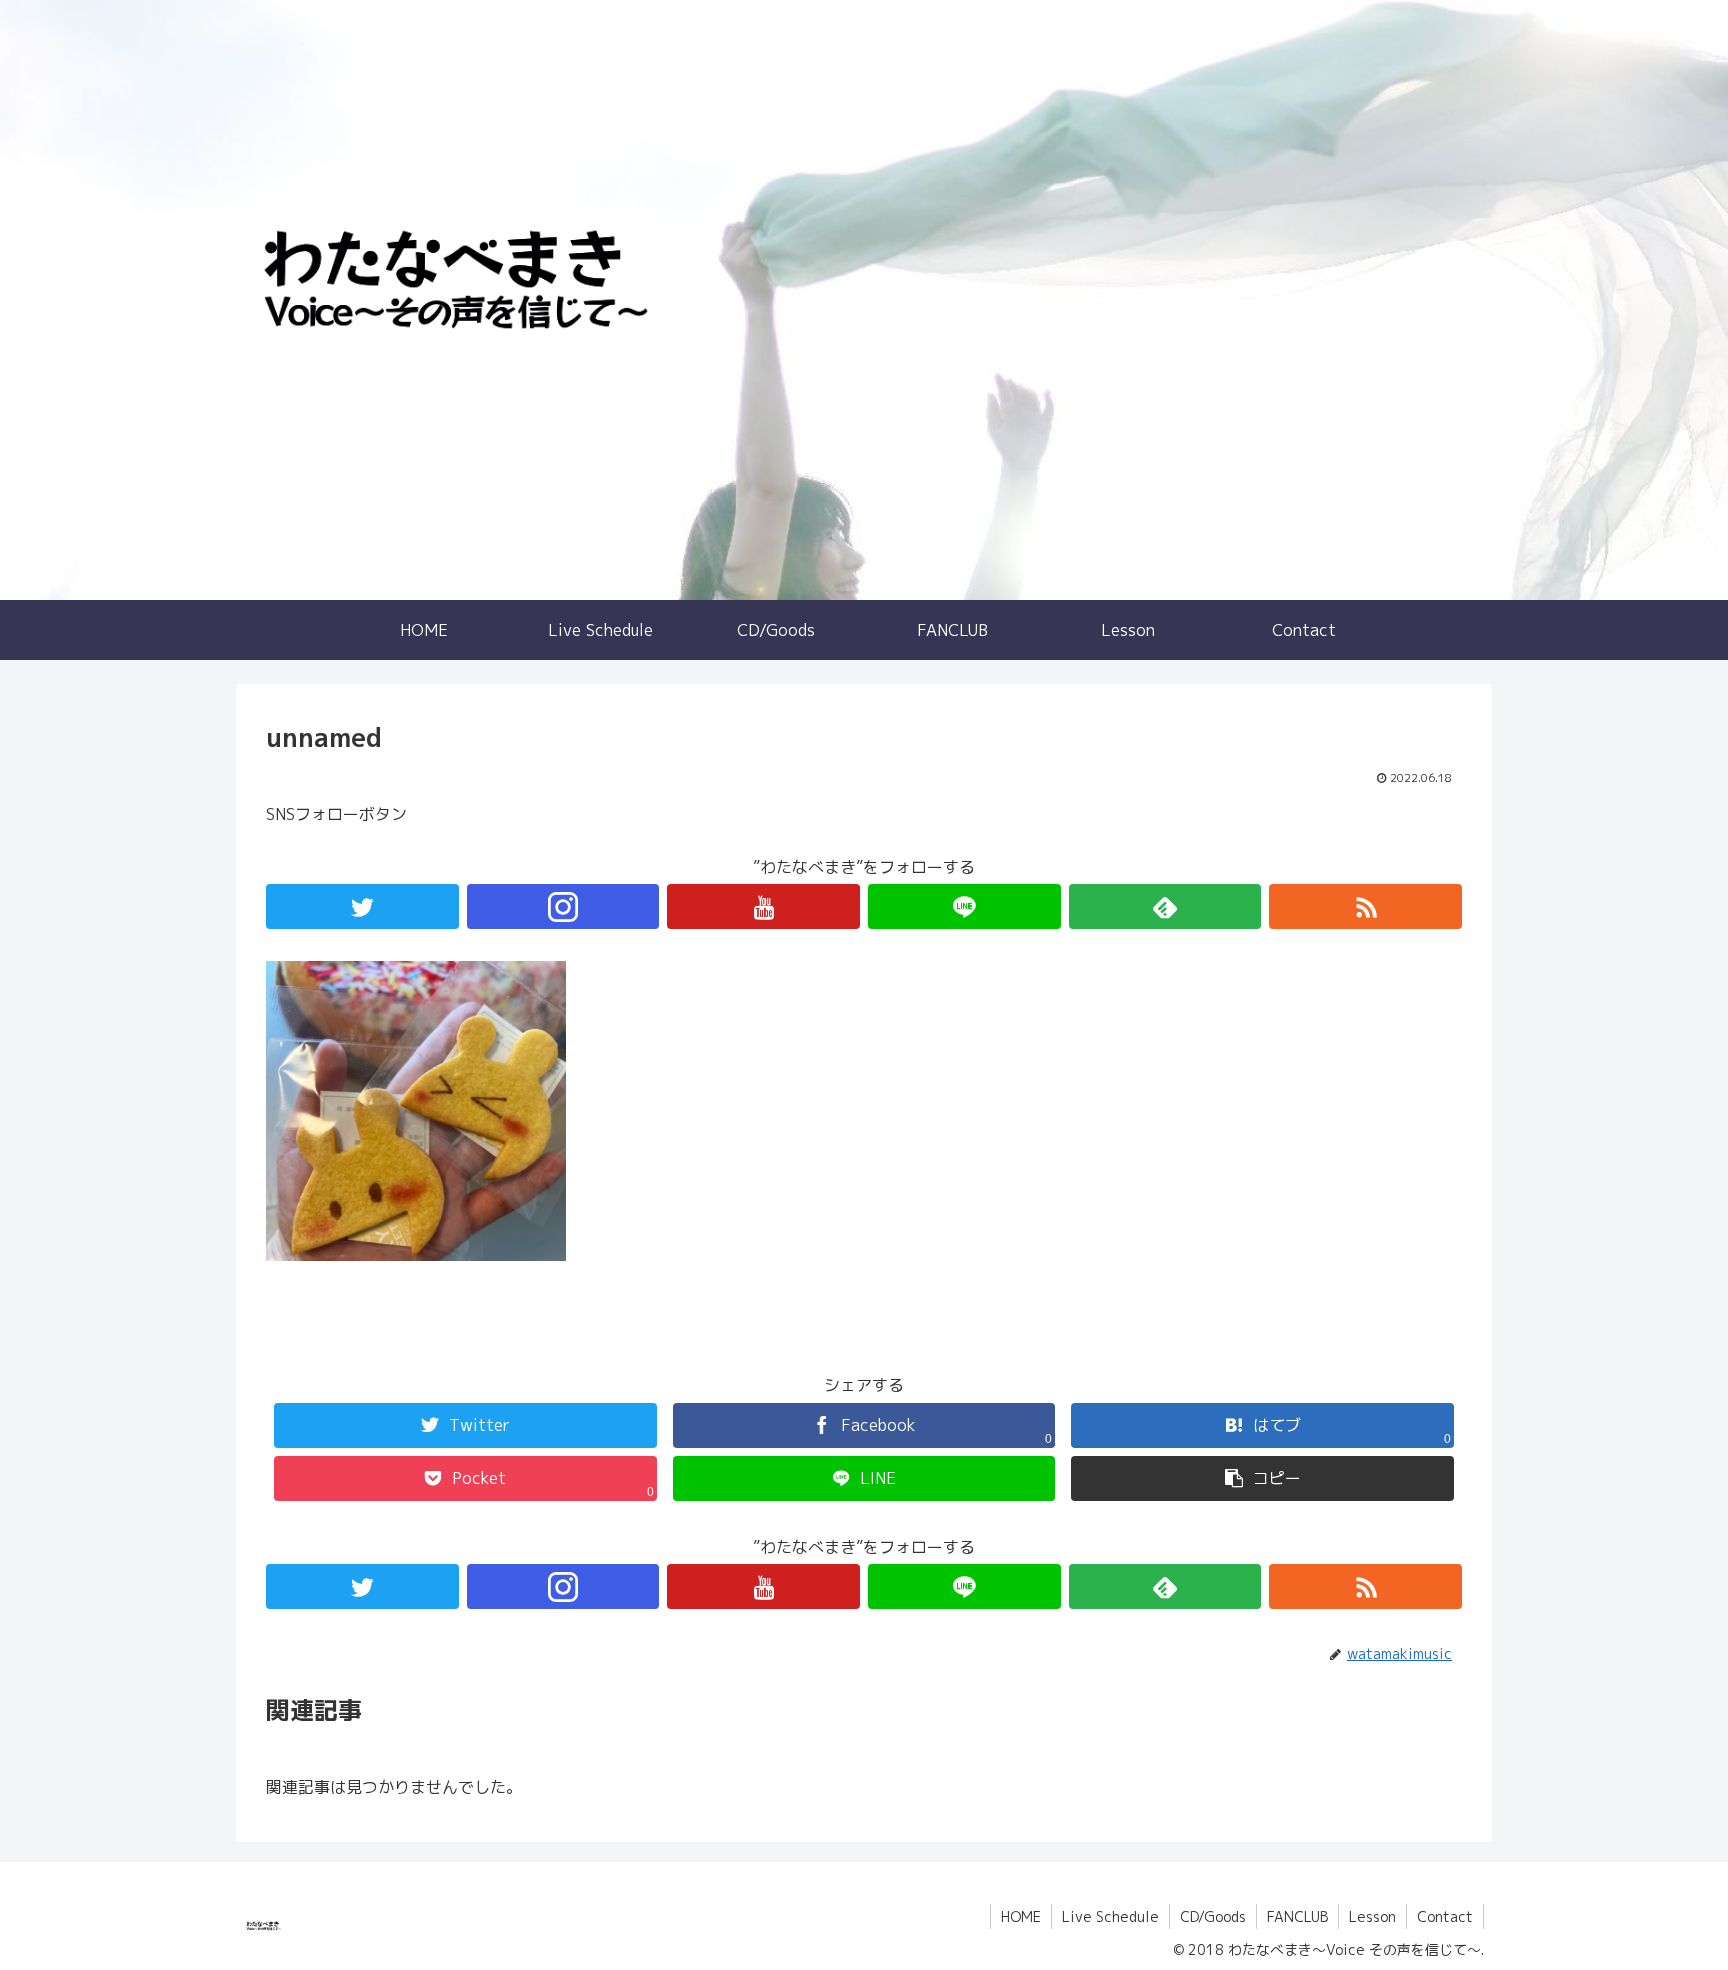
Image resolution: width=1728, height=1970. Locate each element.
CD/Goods (1213, 1916)
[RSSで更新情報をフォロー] (1365, 906)
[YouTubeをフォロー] (763, 906)
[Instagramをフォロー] (563, 906)
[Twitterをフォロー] (362, 906)
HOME (1021, 1916)
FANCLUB (1297, 1916)
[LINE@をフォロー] (964, 906)
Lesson (1372, 1916)
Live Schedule (1110, 1916)
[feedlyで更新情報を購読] (1165, 906)
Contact (1445, 1916)
